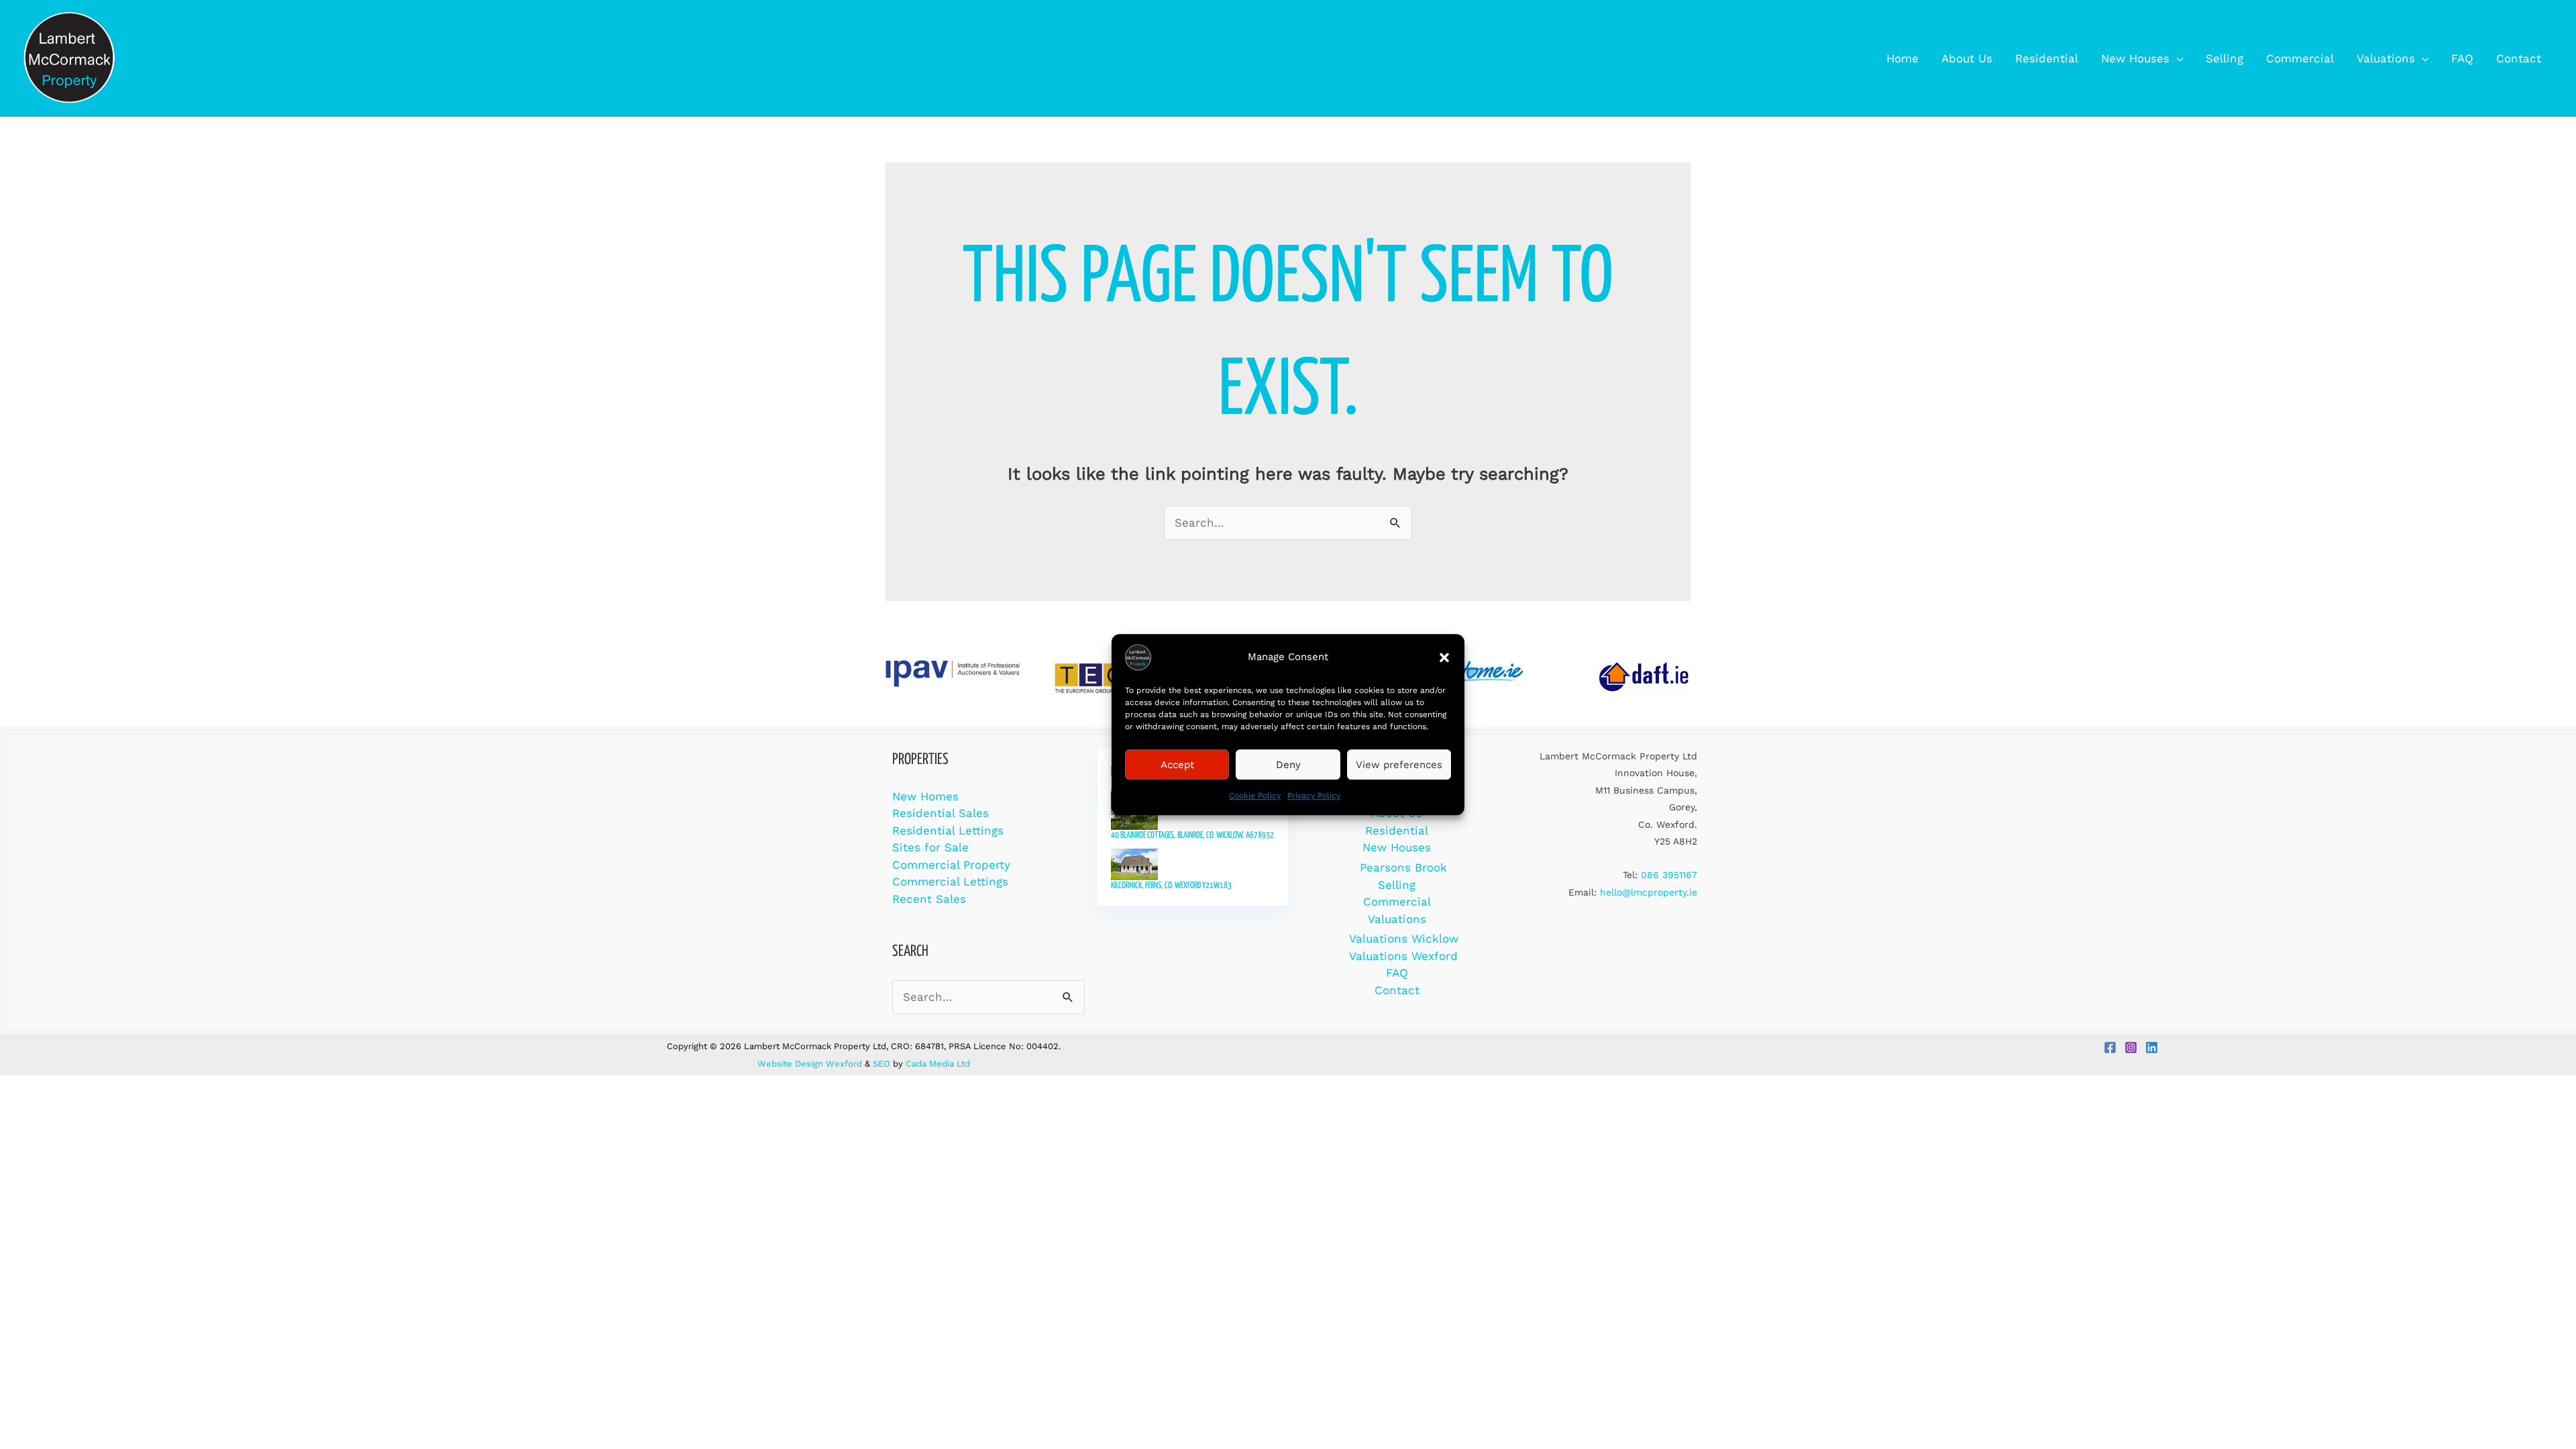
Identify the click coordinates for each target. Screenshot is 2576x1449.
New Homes (925, 796)
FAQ (1397, 973)
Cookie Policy (1255, 796)
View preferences (1399, 765)
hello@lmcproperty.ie (1649, 892)
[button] (1444, 657)
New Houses (1397, 847)
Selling (1397, 885)
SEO (881, 1064)
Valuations (1397, 919)
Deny (1288, 765)
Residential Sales (941, 813)
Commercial (1397, 902)
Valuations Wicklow (1404, 938)
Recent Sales (929, 899)
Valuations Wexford (1403, 956)
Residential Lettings (948, 830)
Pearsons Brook (1403, 867)
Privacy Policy (1314, 796)
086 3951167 (1669, 875)
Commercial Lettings (950, 881)
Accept (1177, 765)
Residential (1397, 830)
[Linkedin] (2152, 1048)
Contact (1397, 990)
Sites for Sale (930, 847)
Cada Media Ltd (938, 1064)
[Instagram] (2131, 1048)
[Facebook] (2110, 1048)
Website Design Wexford (810, 1064)
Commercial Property (951, 865)
